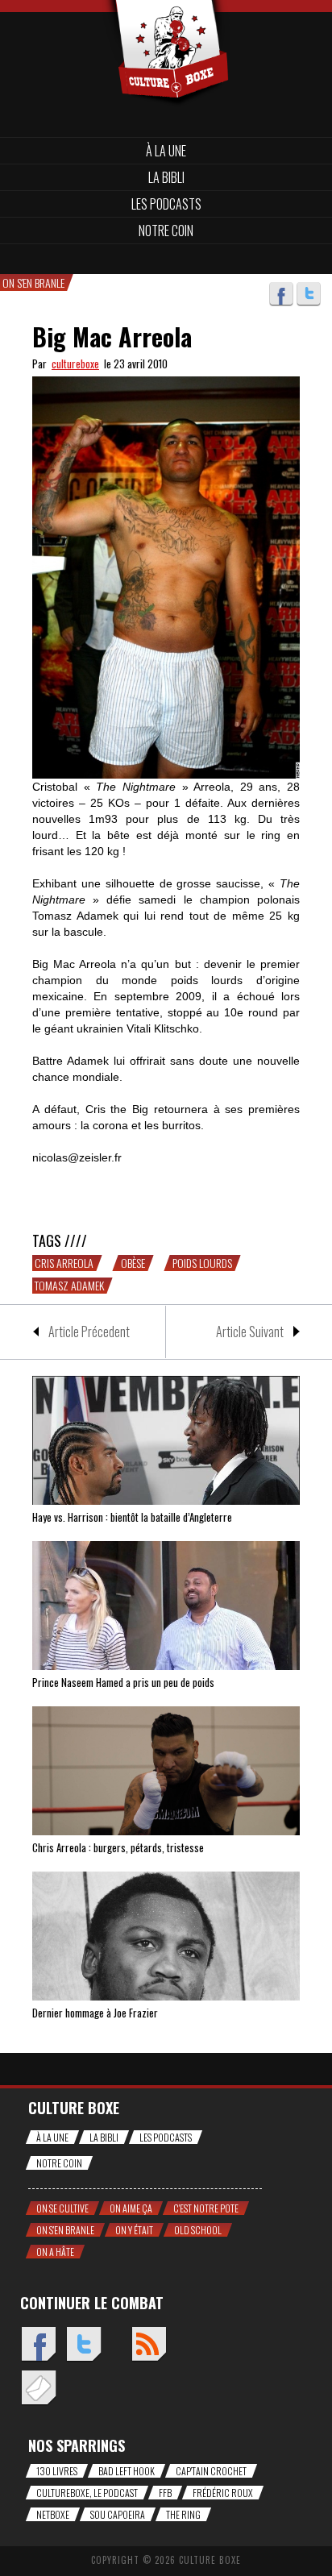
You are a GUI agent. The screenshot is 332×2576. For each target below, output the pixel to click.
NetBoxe (53, 2514)
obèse (133, 1263)
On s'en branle (65, 2230)
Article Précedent (89, 1332)
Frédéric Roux (223, 2493)
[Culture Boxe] (166, 26)
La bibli (166, 177)
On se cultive (62, 2208)
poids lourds (202, 1263)
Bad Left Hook (127, 2471)
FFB (165, 2493)
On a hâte (55, 2252)
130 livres (57, 2471)
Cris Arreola (64, 1263)
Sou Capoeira (118, 2514)
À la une (166, 151)
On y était (134, 2230)
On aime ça (131, 2208)
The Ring (183, 2514)
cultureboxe (75, 364)
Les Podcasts (166, 204)
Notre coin (166, 231)
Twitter (309, 294)
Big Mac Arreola (112, 337)
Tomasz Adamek (69, 1286)
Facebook (281, 294)
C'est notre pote (206, 2208)
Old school (198, 2230)
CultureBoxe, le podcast (87, 2493)
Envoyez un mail (38, 2389)
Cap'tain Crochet (211, 2471)
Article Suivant (250, 1332)
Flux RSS (149, 2345)
